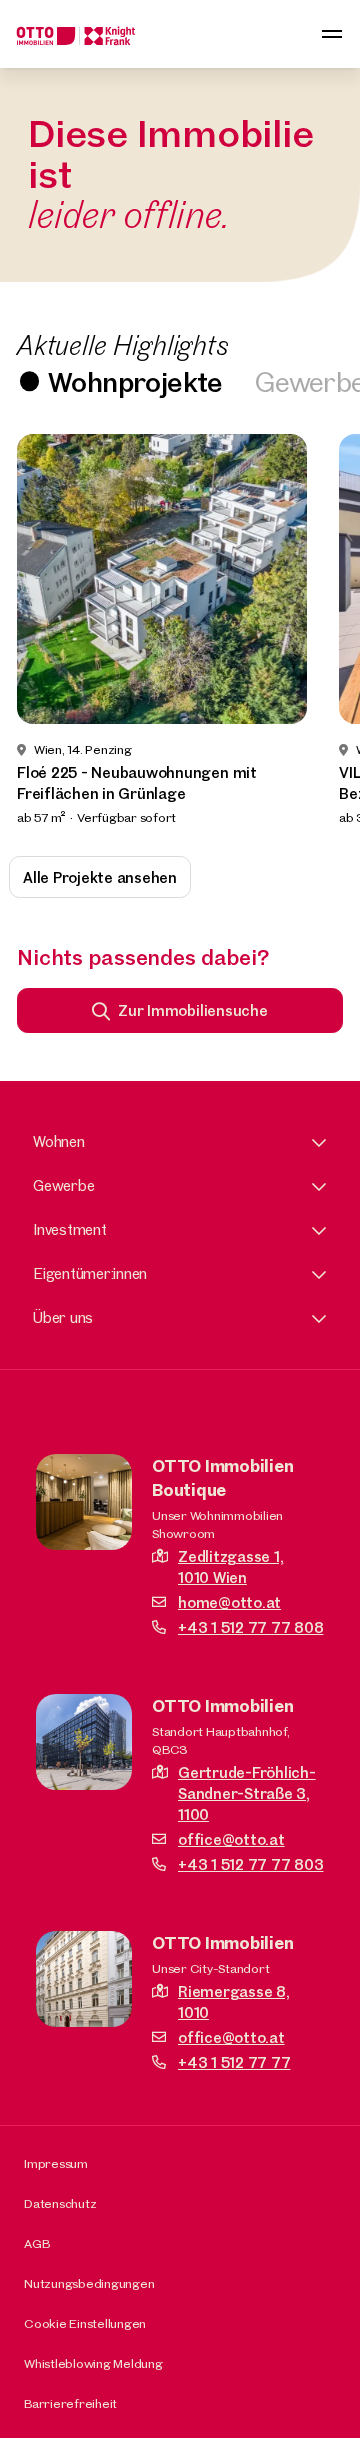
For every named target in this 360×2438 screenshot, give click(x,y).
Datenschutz (60, 2203)
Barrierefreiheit (70, 2403)
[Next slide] (318, 631)
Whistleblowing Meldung (93, 2363)
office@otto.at (231, 1839)
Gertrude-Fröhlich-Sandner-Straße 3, (247, 1793)
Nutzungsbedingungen (89, 2283)
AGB (36, 2243)
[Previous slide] (42, 631)
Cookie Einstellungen (85, 2323)
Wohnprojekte (135, 381)
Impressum (56, 2163)
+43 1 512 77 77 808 (250, 1627)
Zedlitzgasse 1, (230, 1567)
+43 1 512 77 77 (234, 2062)
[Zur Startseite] (76, 34)
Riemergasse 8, (234, 2002)
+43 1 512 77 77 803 (250, 1864)
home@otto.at (229, 1602)
